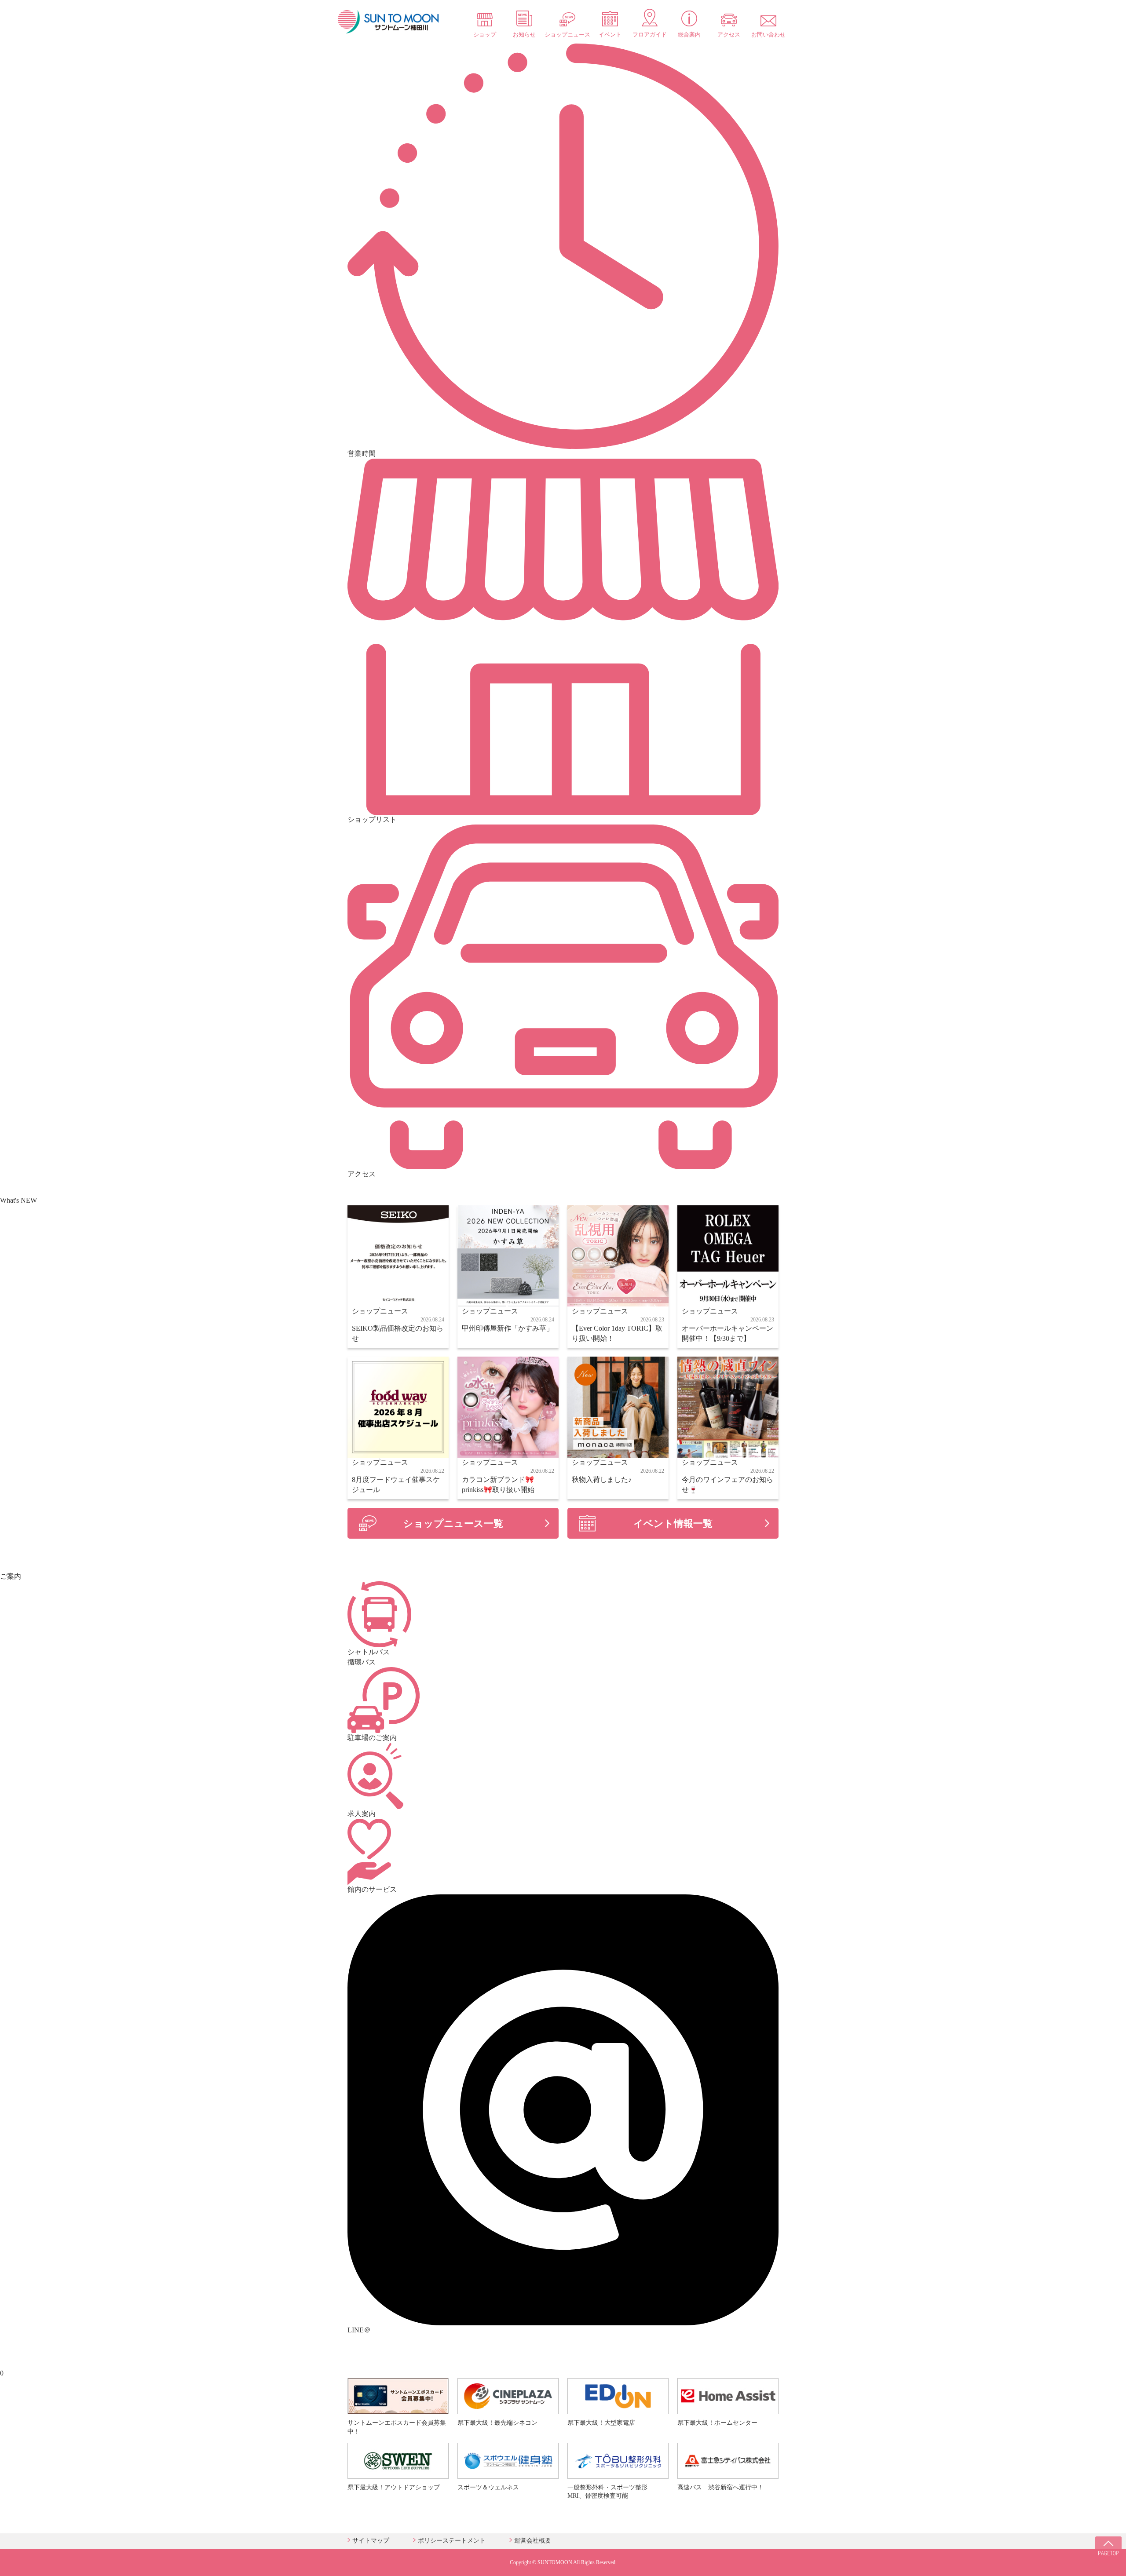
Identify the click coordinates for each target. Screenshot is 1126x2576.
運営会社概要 (533, 2541)
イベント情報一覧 (673, 1523)
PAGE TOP (1108, 2550)
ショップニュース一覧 (453, 1523)
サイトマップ (371, 2541)
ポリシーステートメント (452, 2541)
